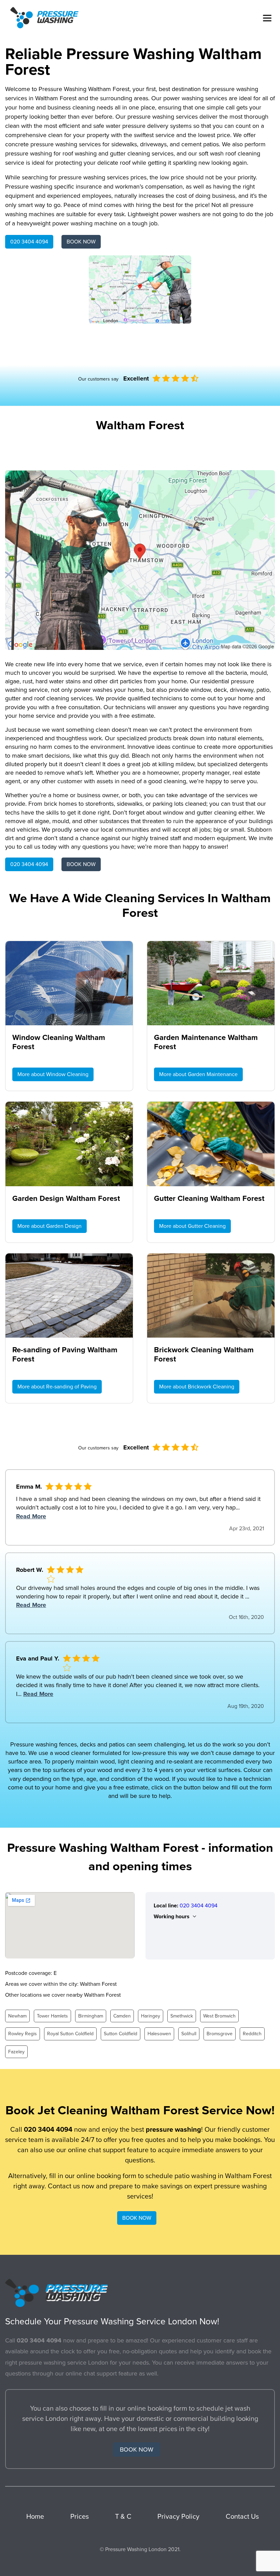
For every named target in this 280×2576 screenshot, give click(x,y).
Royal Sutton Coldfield (70, 2034)
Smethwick (182, 2016)
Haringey (151, 2016)
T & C (123, 2517)
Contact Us (242, 2517)
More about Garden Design (50, 1226)
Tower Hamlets (52, 2016)
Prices (80, 2517)
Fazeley (16, 2052)
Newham (17, 2016)
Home (35, 2517)
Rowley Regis (23, 2034)
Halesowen (159, 2034)
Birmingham (91, 2016)
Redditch (252, 2034)
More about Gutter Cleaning (192, 1226)
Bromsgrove (220, 2034)
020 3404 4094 (29, 242)
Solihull (189, 2034)
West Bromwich (219, 2016)
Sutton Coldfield (121, 2034)
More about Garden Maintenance (198, 1074)
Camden (122, 2016)
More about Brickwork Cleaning (197, 1387)
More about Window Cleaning (53, 1074)
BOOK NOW (81, 242)
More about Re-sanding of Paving (57, 1387)
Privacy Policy (178, 2517)
